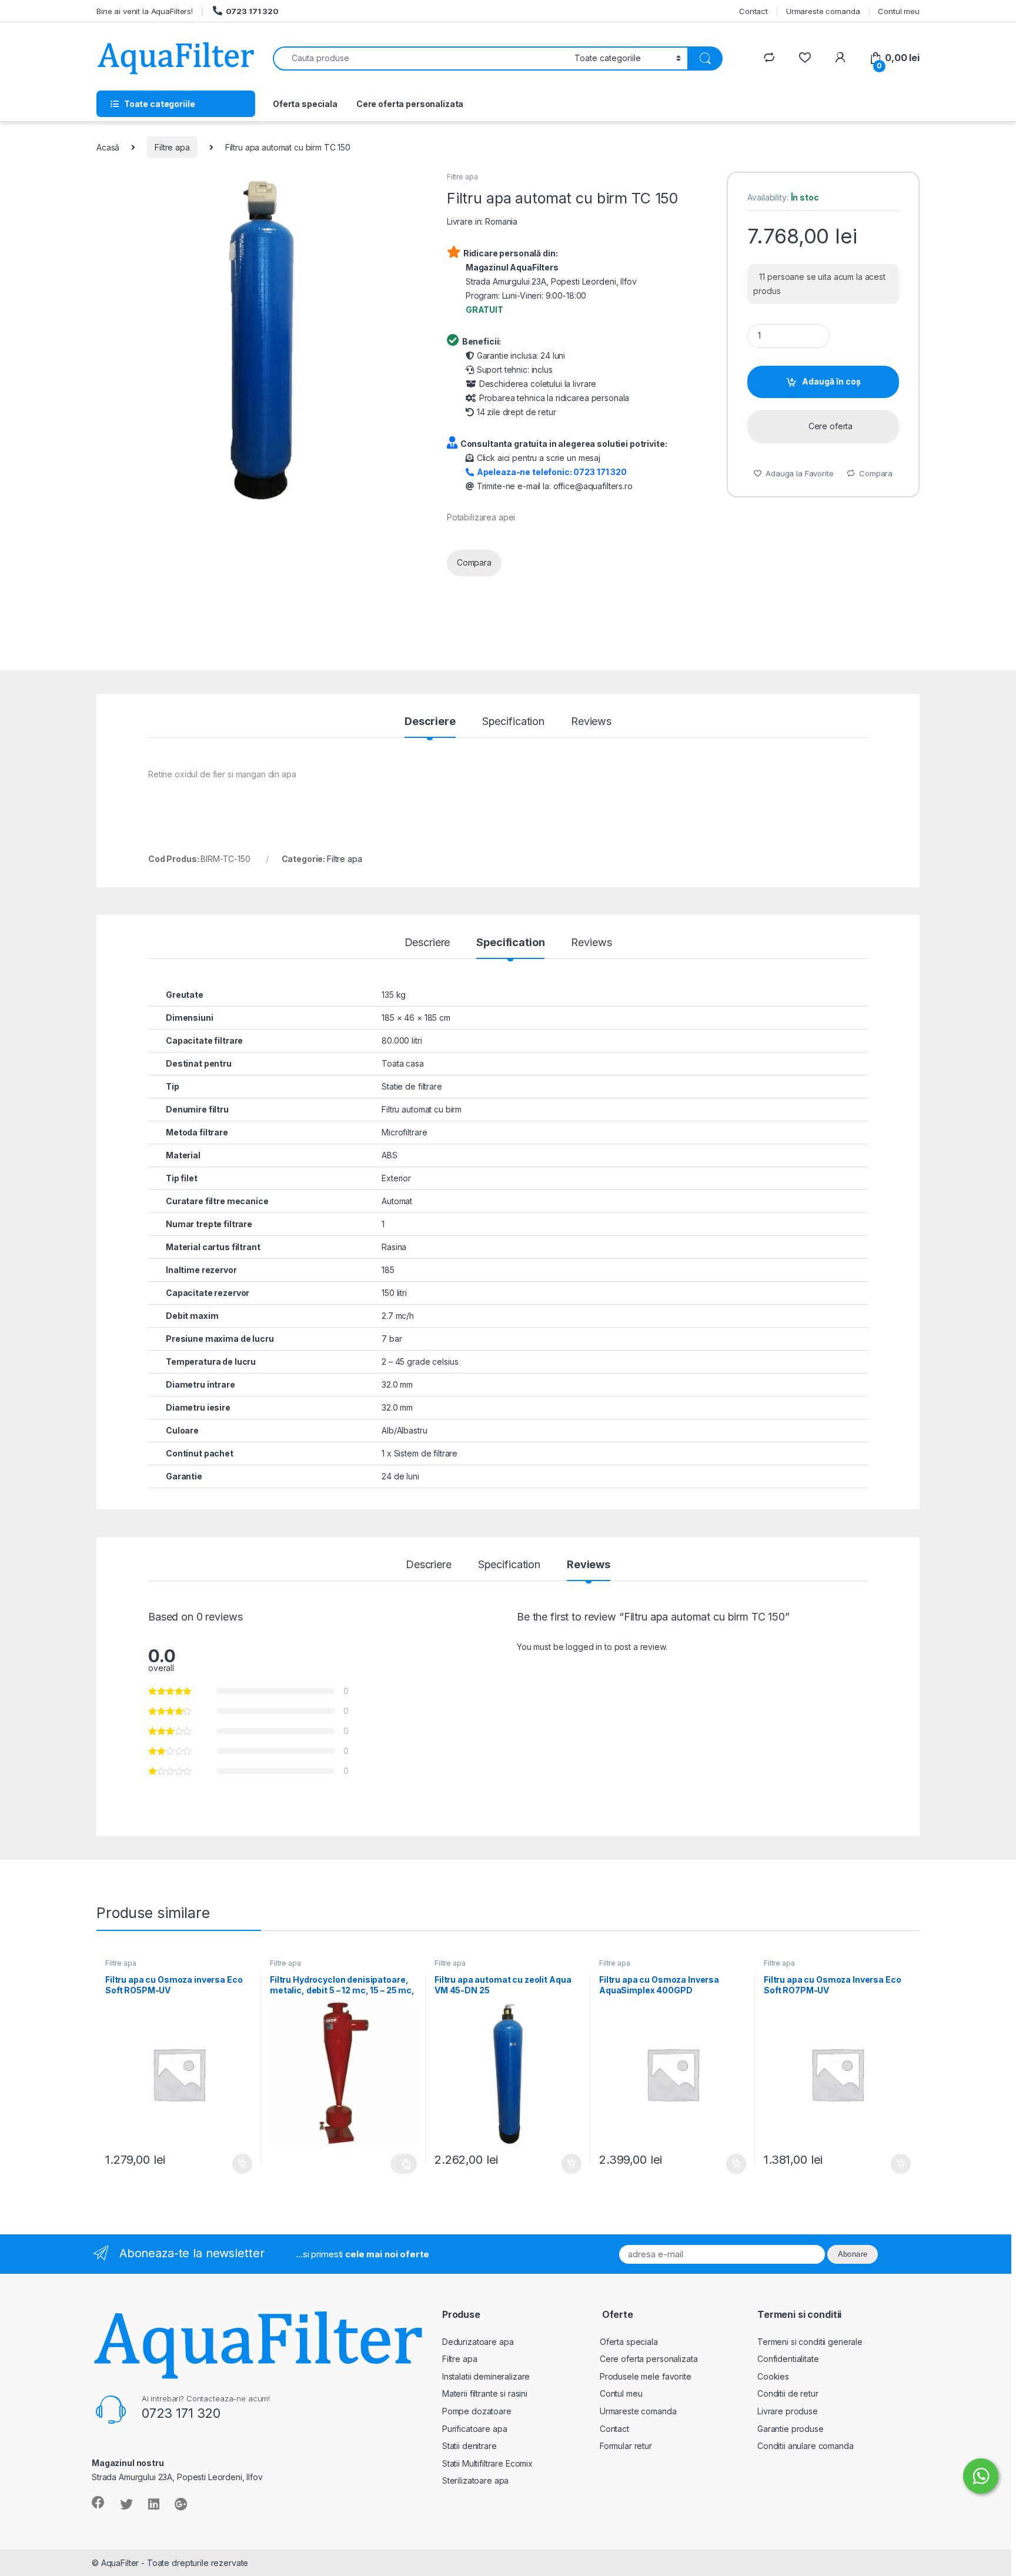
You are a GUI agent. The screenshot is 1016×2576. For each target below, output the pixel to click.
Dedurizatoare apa (478, 2342)
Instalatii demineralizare (486, 2376)
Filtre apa (172, 147)
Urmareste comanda (823, 11)
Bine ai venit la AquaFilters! (145, 11)
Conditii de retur (788, 2393)
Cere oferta (830, 426)
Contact (753, 11)
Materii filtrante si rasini (485, 2393)
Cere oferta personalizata (410, 104)
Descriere (430, 722)
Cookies (773, 2376)
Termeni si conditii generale (810, 2342)
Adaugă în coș (831, 381)
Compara (474, 562)
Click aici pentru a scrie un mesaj (539, 458)
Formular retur (626, 2446)
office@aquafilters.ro (593, 486)
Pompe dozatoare (477, 2411)
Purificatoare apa (475, 2429)
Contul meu (899, 11)
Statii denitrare (469, 2446)
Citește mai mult (404, 2164)
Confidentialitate (788, 2359)
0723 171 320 (252, 11)
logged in (584, 1647)
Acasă (108, 147)
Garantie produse (791, 2429)
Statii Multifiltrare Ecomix (487, 2463)
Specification (513, 722)
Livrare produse (788, 2411)
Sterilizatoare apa (475, 2480)
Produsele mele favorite (646, 2376)
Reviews (591, 722)
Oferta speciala (305, 104)
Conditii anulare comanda (806, 2446)
